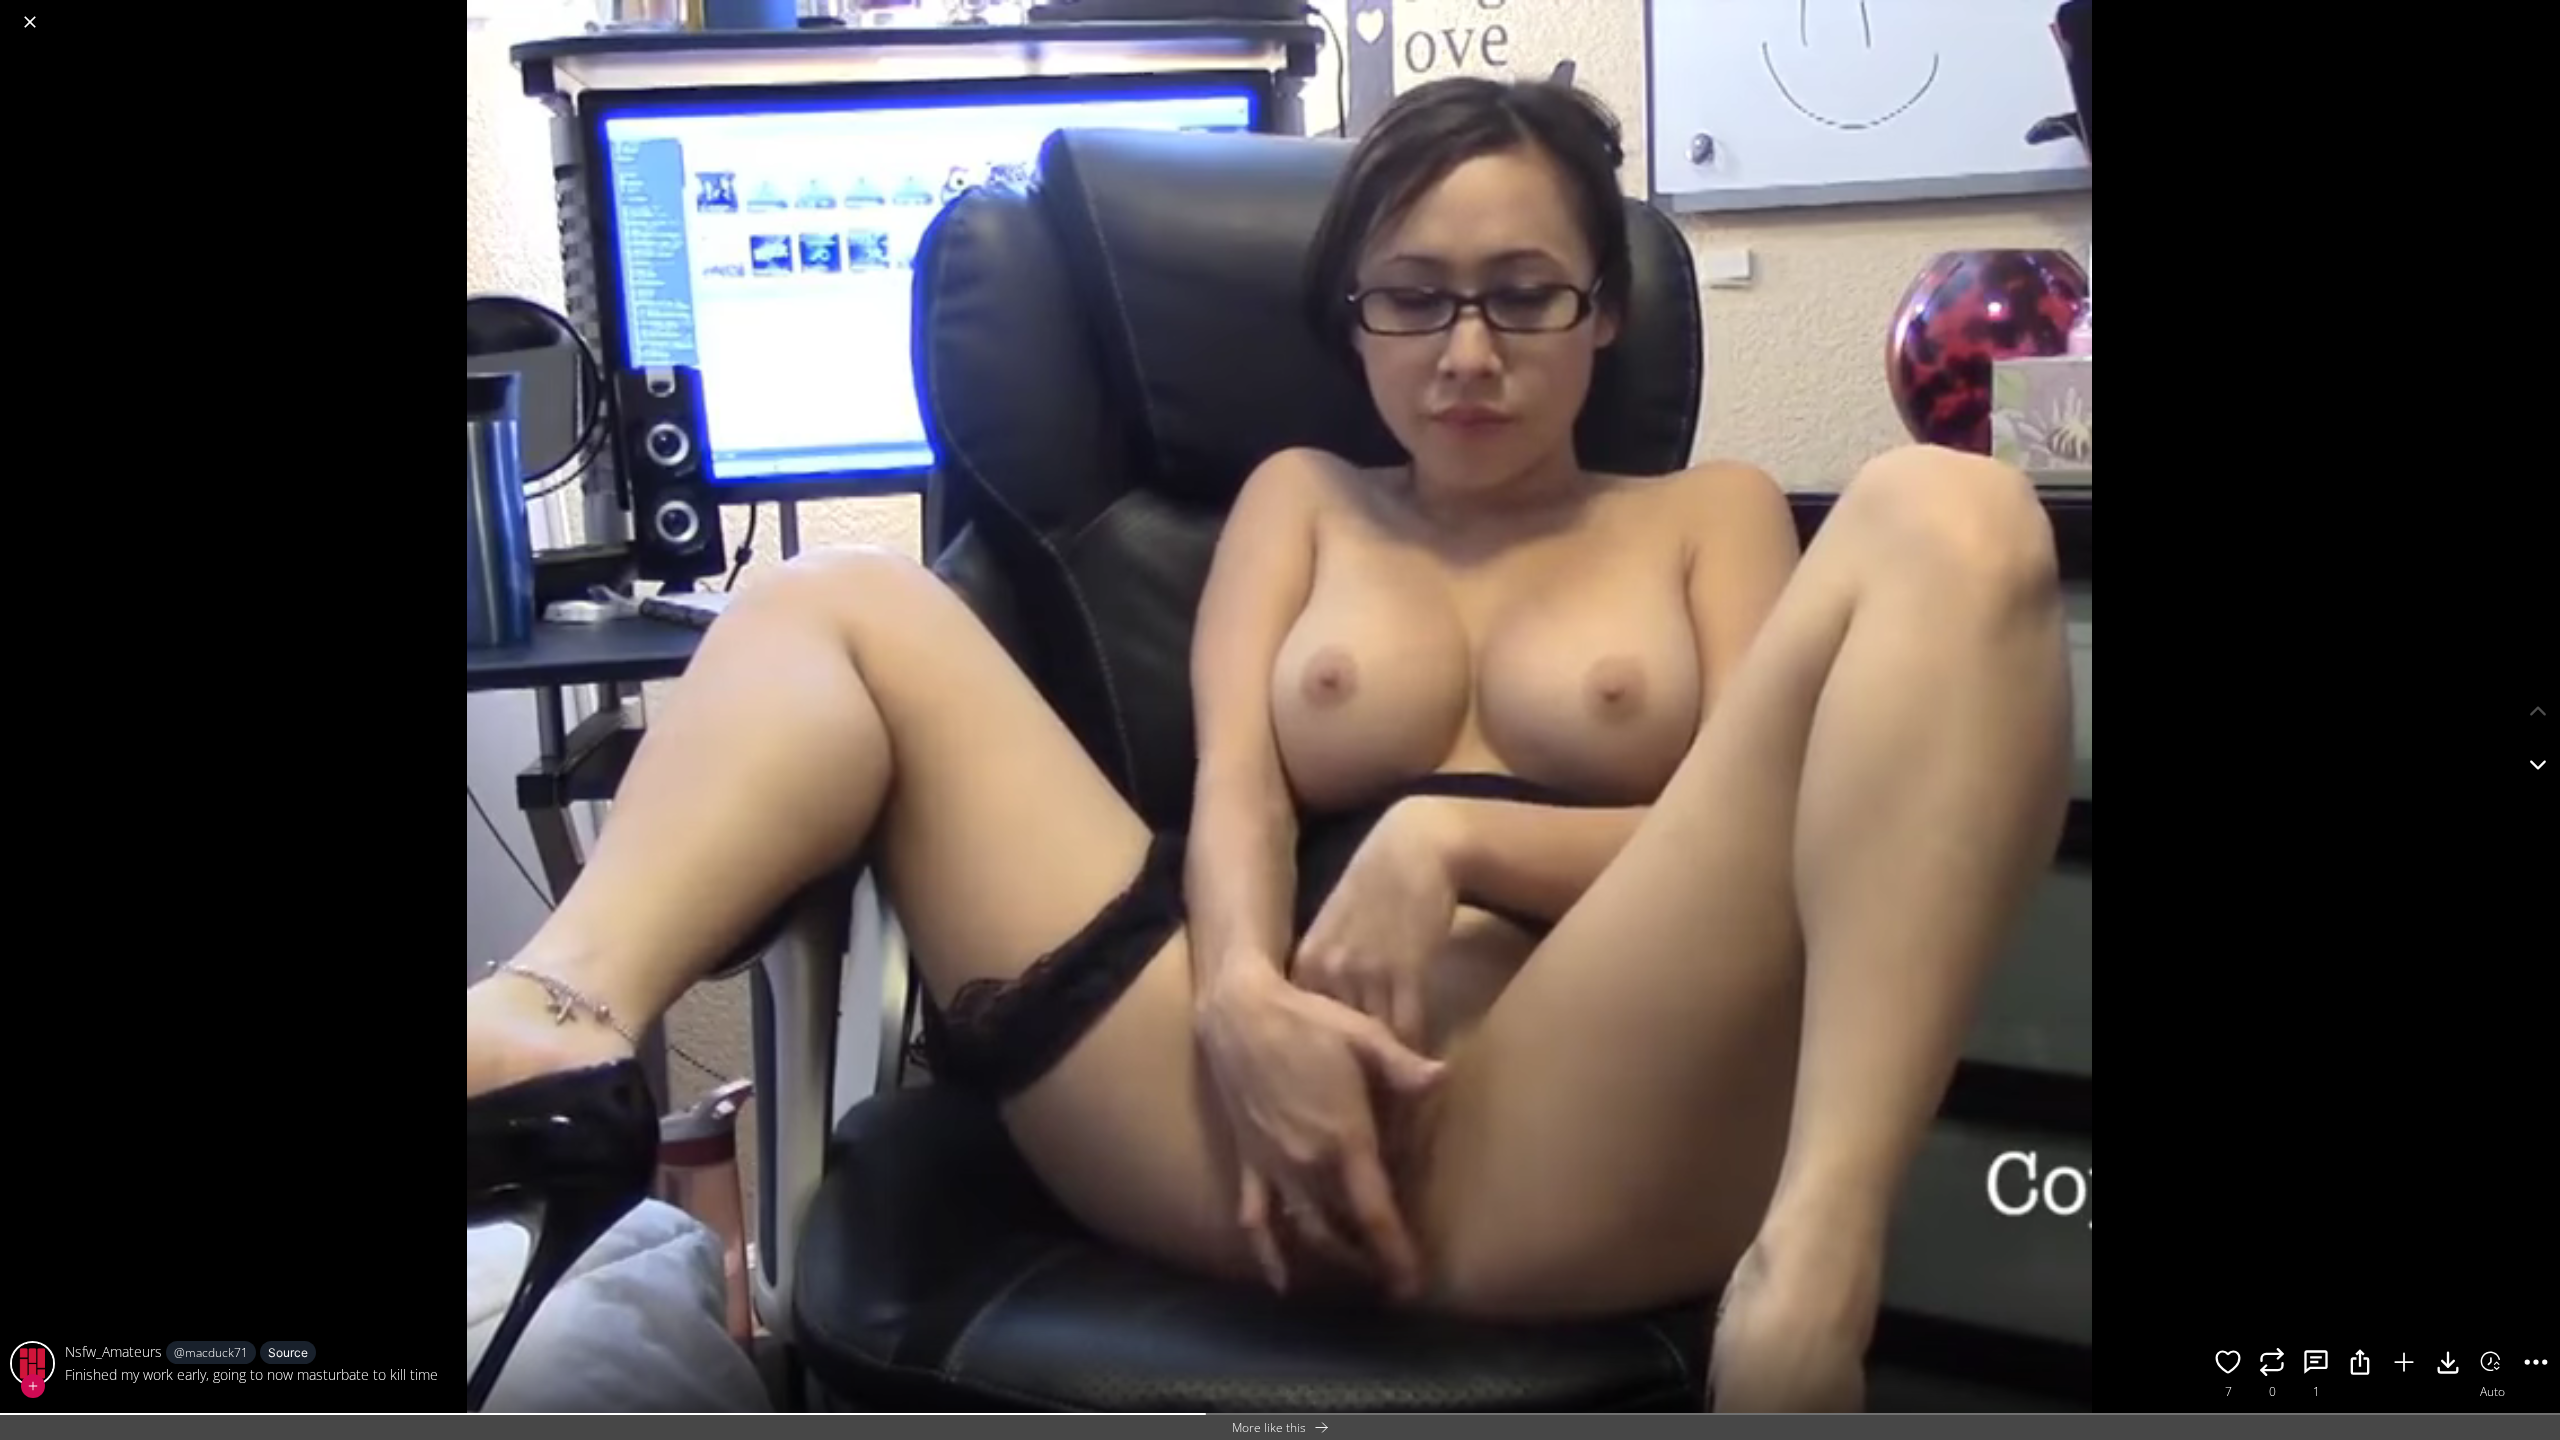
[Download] (2448, 1365)
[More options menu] (2540, 12)
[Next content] (2538, 765)
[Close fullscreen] (30, 22)
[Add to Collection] (2404, 1365)
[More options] (2536, 1365)
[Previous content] (2538, 711)
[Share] (2360, 1365)
